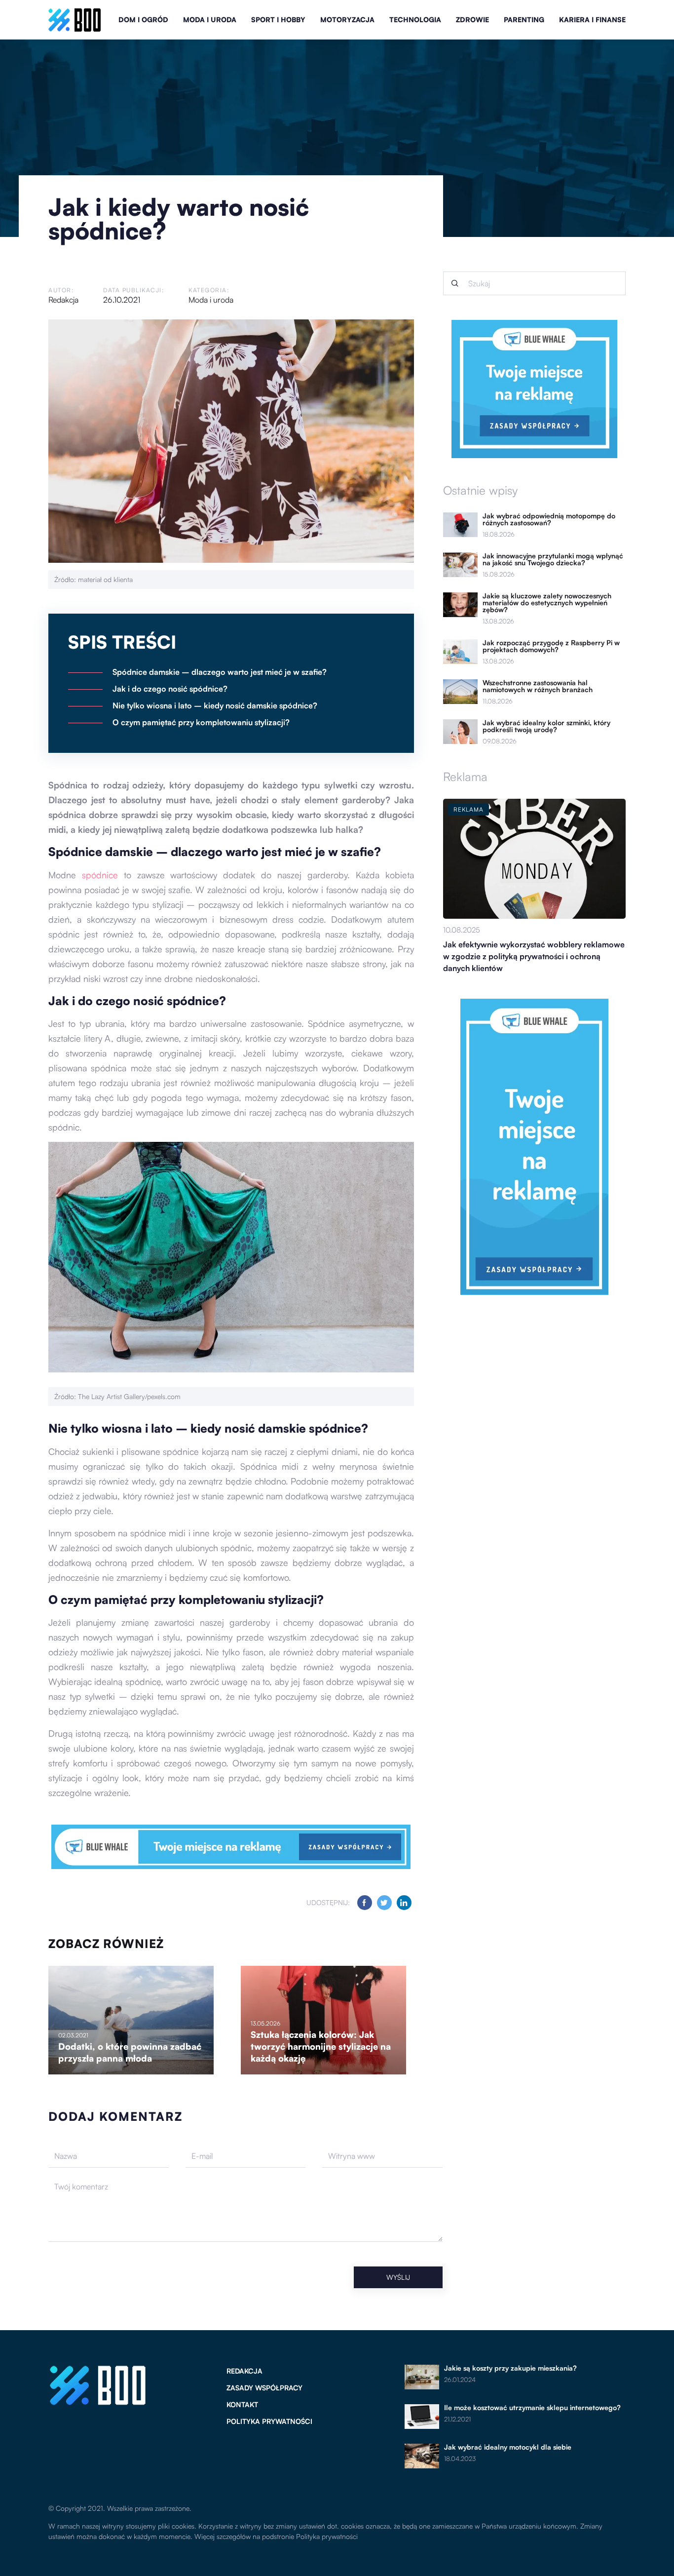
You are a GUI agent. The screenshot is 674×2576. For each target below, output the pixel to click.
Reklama (465, 777)
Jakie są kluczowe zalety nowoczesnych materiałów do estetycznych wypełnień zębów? (547, 603)
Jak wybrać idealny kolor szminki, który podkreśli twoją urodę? (546, 726)
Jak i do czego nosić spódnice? (170, 689)
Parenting (524, 20)
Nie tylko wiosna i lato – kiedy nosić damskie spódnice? (215, 705)
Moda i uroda (210, 20)
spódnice (100, 875)
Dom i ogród (143, 20)
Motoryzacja (347, 20)
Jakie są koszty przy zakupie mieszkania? (510, 2368)
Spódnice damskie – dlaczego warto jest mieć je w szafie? (220, 672)
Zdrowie (472, 20)
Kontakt (242, 2404)
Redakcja (63, 300)
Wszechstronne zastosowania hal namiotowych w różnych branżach (538, 686)
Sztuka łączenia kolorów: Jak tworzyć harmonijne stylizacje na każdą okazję (321, 2046)
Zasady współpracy (264, 2388)
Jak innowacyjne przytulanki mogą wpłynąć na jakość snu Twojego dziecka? (553, 559)
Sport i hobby (278, 20)
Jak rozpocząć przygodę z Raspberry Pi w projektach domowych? (551, 646)
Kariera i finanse (592, 20)
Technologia (415, 20)
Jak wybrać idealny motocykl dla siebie (508, 2447)
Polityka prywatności (269, 2421)
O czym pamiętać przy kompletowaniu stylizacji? (201, 722)
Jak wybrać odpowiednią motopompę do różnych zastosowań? (549, 519)
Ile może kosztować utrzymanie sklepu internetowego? (532, 2408)
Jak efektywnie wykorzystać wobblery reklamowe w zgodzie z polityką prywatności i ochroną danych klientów (534, 956)
